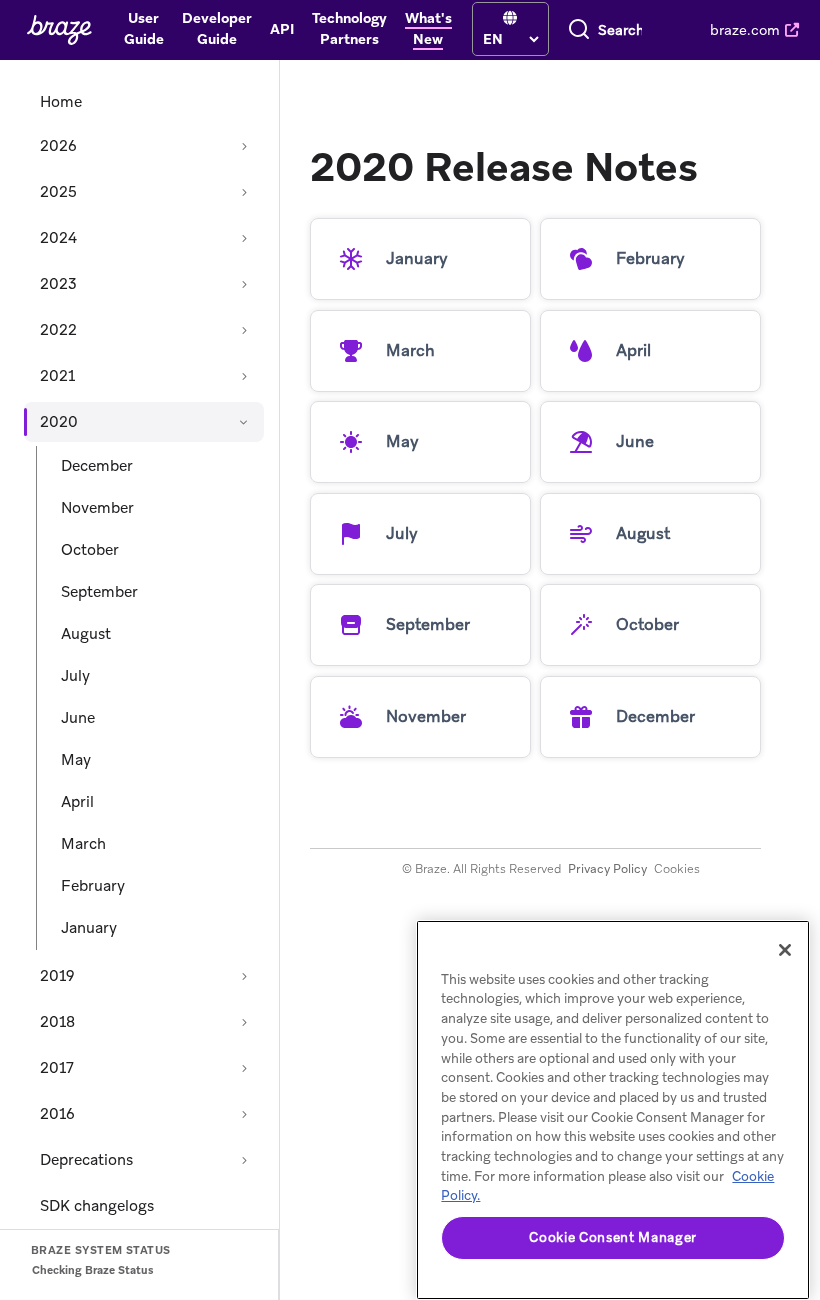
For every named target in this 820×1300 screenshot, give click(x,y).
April (77, 802)
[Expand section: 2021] (244, 376)
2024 (58, 238)
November (97, 508)
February (93, 886)
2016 (57, 1114)
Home (61, 102)
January (89, 928)
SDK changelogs (97, 1206)
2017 (57, 1068)
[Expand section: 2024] (244, 238)
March (83, 844)
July (75, 676)
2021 (57, 376)
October (90, 550)
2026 (58, 146)
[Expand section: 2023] (244, 284)
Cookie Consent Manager (612, 1237)
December (97, 466)
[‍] (510, 18)
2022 (58, 330)
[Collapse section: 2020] (244, 422)
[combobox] (620, 30)
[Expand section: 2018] (244, 1022)
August (86, 634)
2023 (58, 284)
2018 (57, 1022)
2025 (58, 192)
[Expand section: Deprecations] (244, 1160)
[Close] (785, 950)
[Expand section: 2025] (244, 192)
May (76, 760)
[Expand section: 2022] (244, 330)
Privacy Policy (607, 869)
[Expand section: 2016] (244, 1114)
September (99, 592)
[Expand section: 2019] (244, 976)
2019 (57, 976)
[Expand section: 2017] (244, 1068)
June (78, 718)
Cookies (677, 869)
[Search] (579, 30)
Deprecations (86, 1160)
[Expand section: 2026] (244, 146)
